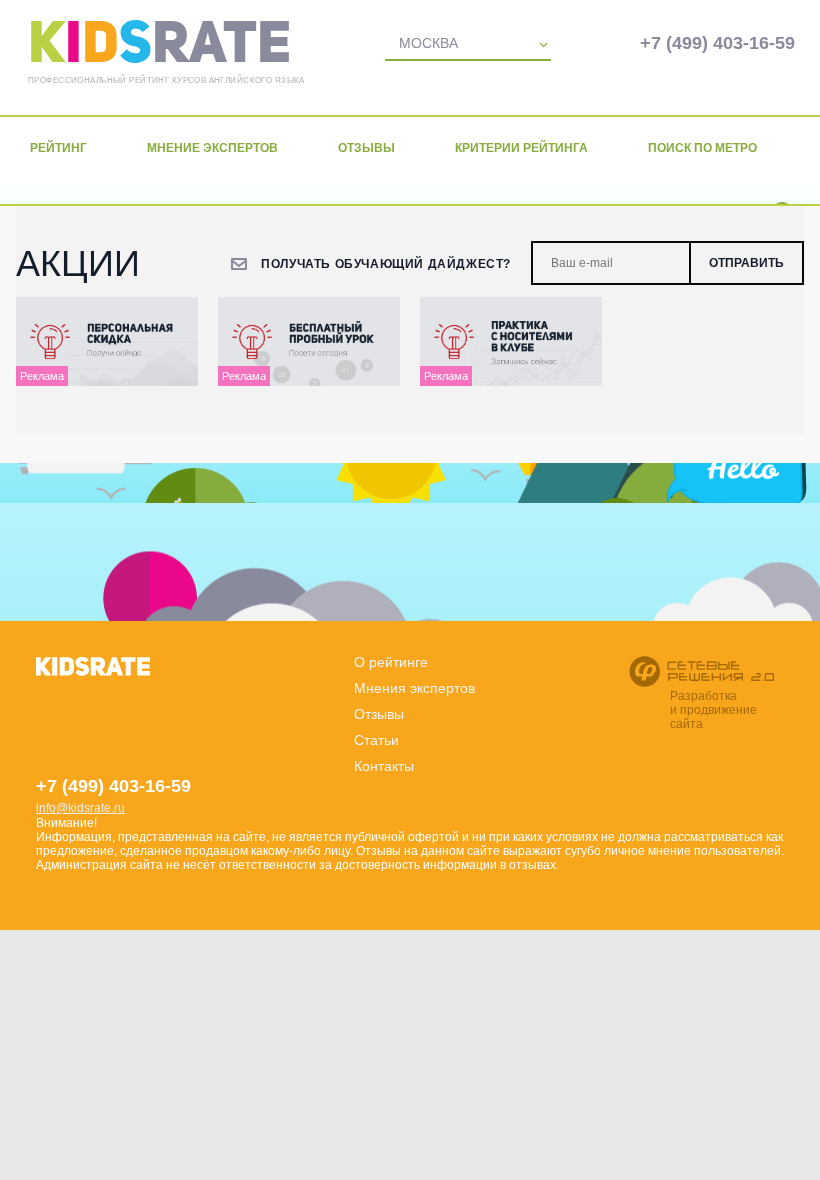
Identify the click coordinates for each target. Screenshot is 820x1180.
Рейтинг (58, 148)
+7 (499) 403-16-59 (717, 43)
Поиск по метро (702, 148)
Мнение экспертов (212, 148)
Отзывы (366, 148)
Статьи (376, 740)
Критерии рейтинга (521, 148)
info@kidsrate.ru (80, 808)
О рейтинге (391, 662)
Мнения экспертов (414, 688)
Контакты (384, 766)
